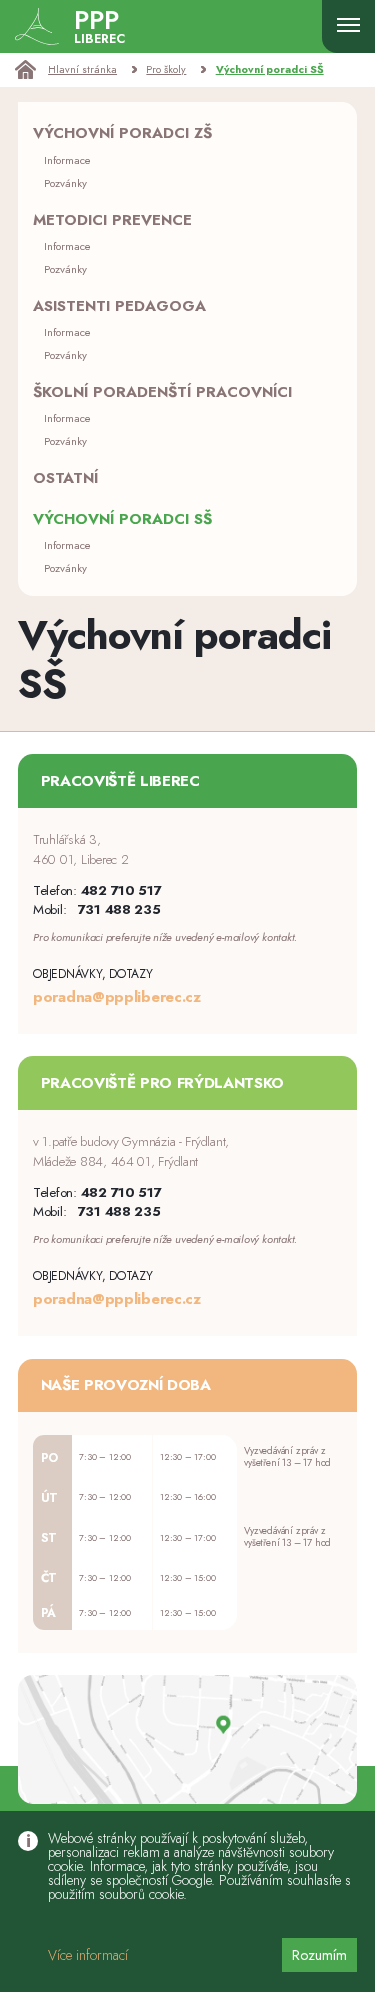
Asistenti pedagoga (119, 306)
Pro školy (166, 69)
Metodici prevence (112, 220)
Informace (67, 160)
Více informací (88, 1955)
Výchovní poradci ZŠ (122, 133)
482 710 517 (121, 890)
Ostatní (65, 478)
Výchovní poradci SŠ (270, 69)
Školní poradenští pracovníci (162, 392)
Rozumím (319, 1955)
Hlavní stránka (82, 69)
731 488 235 (119, 909)
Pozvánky (65, 183)
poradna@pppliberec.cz (117, 997)
